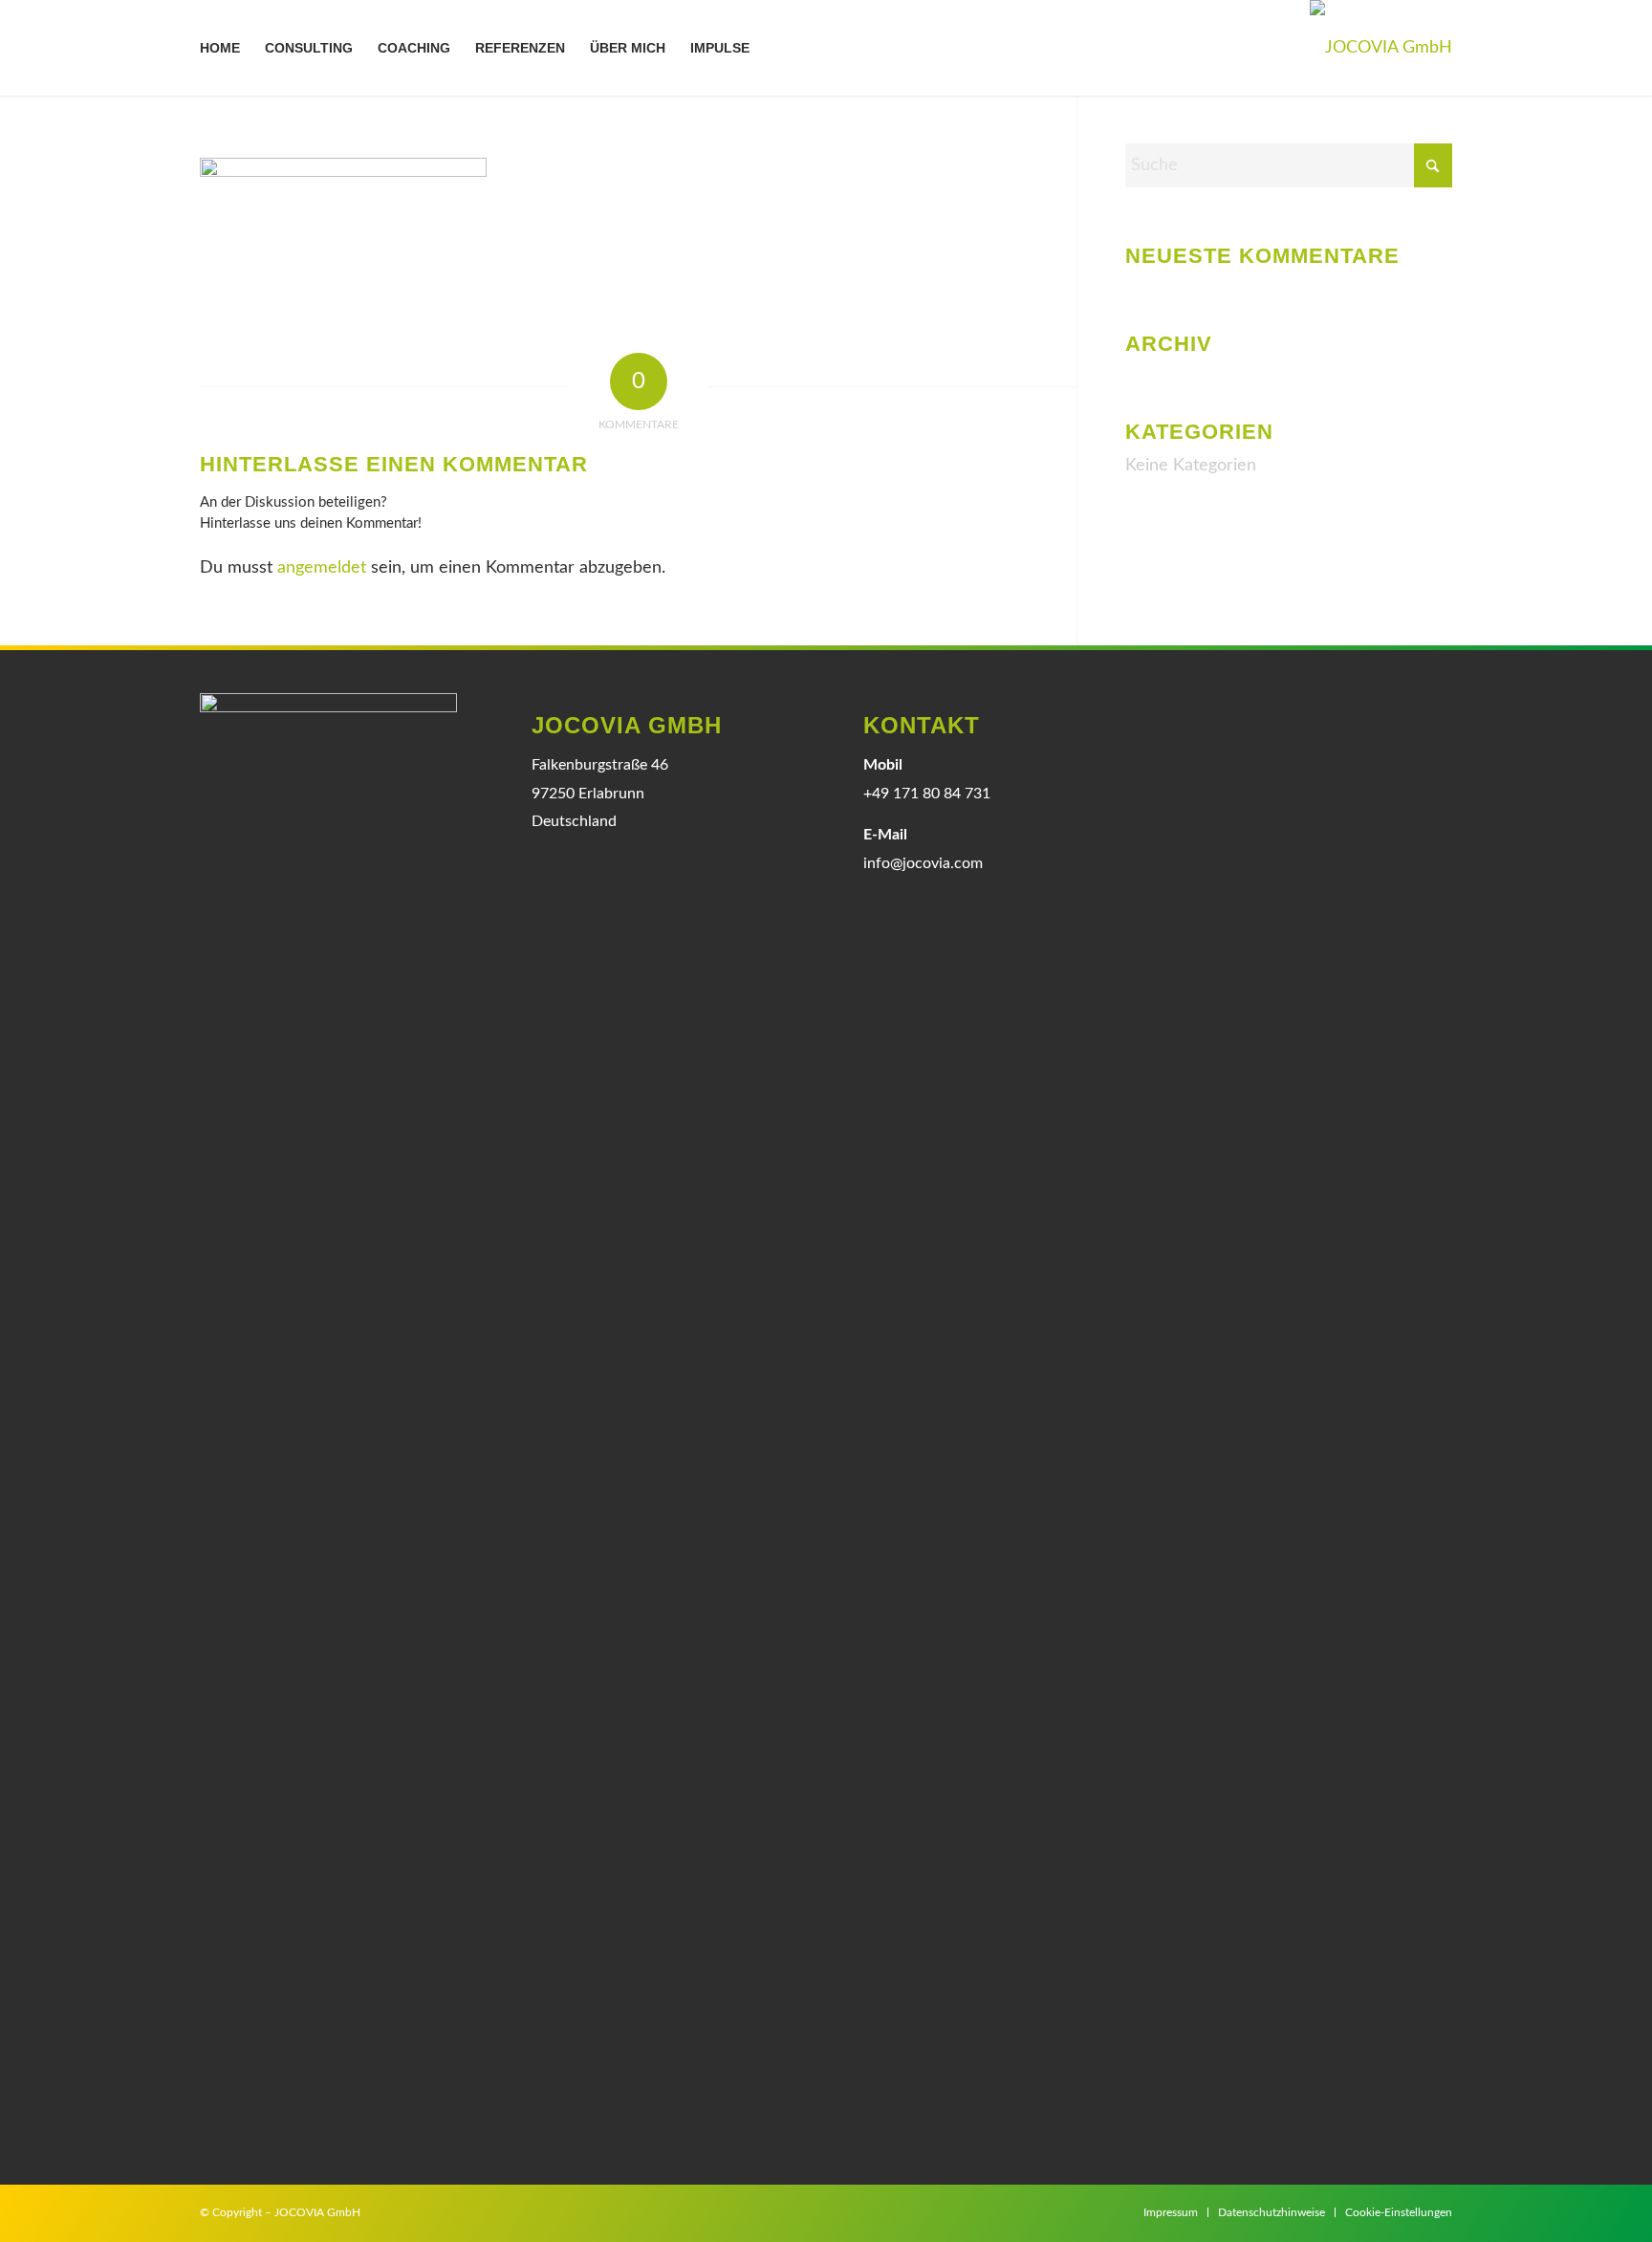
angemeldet (322, 568)
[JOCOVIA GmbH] (1381, 48)
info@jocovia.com (923, 863)
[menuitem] (220, 48)
